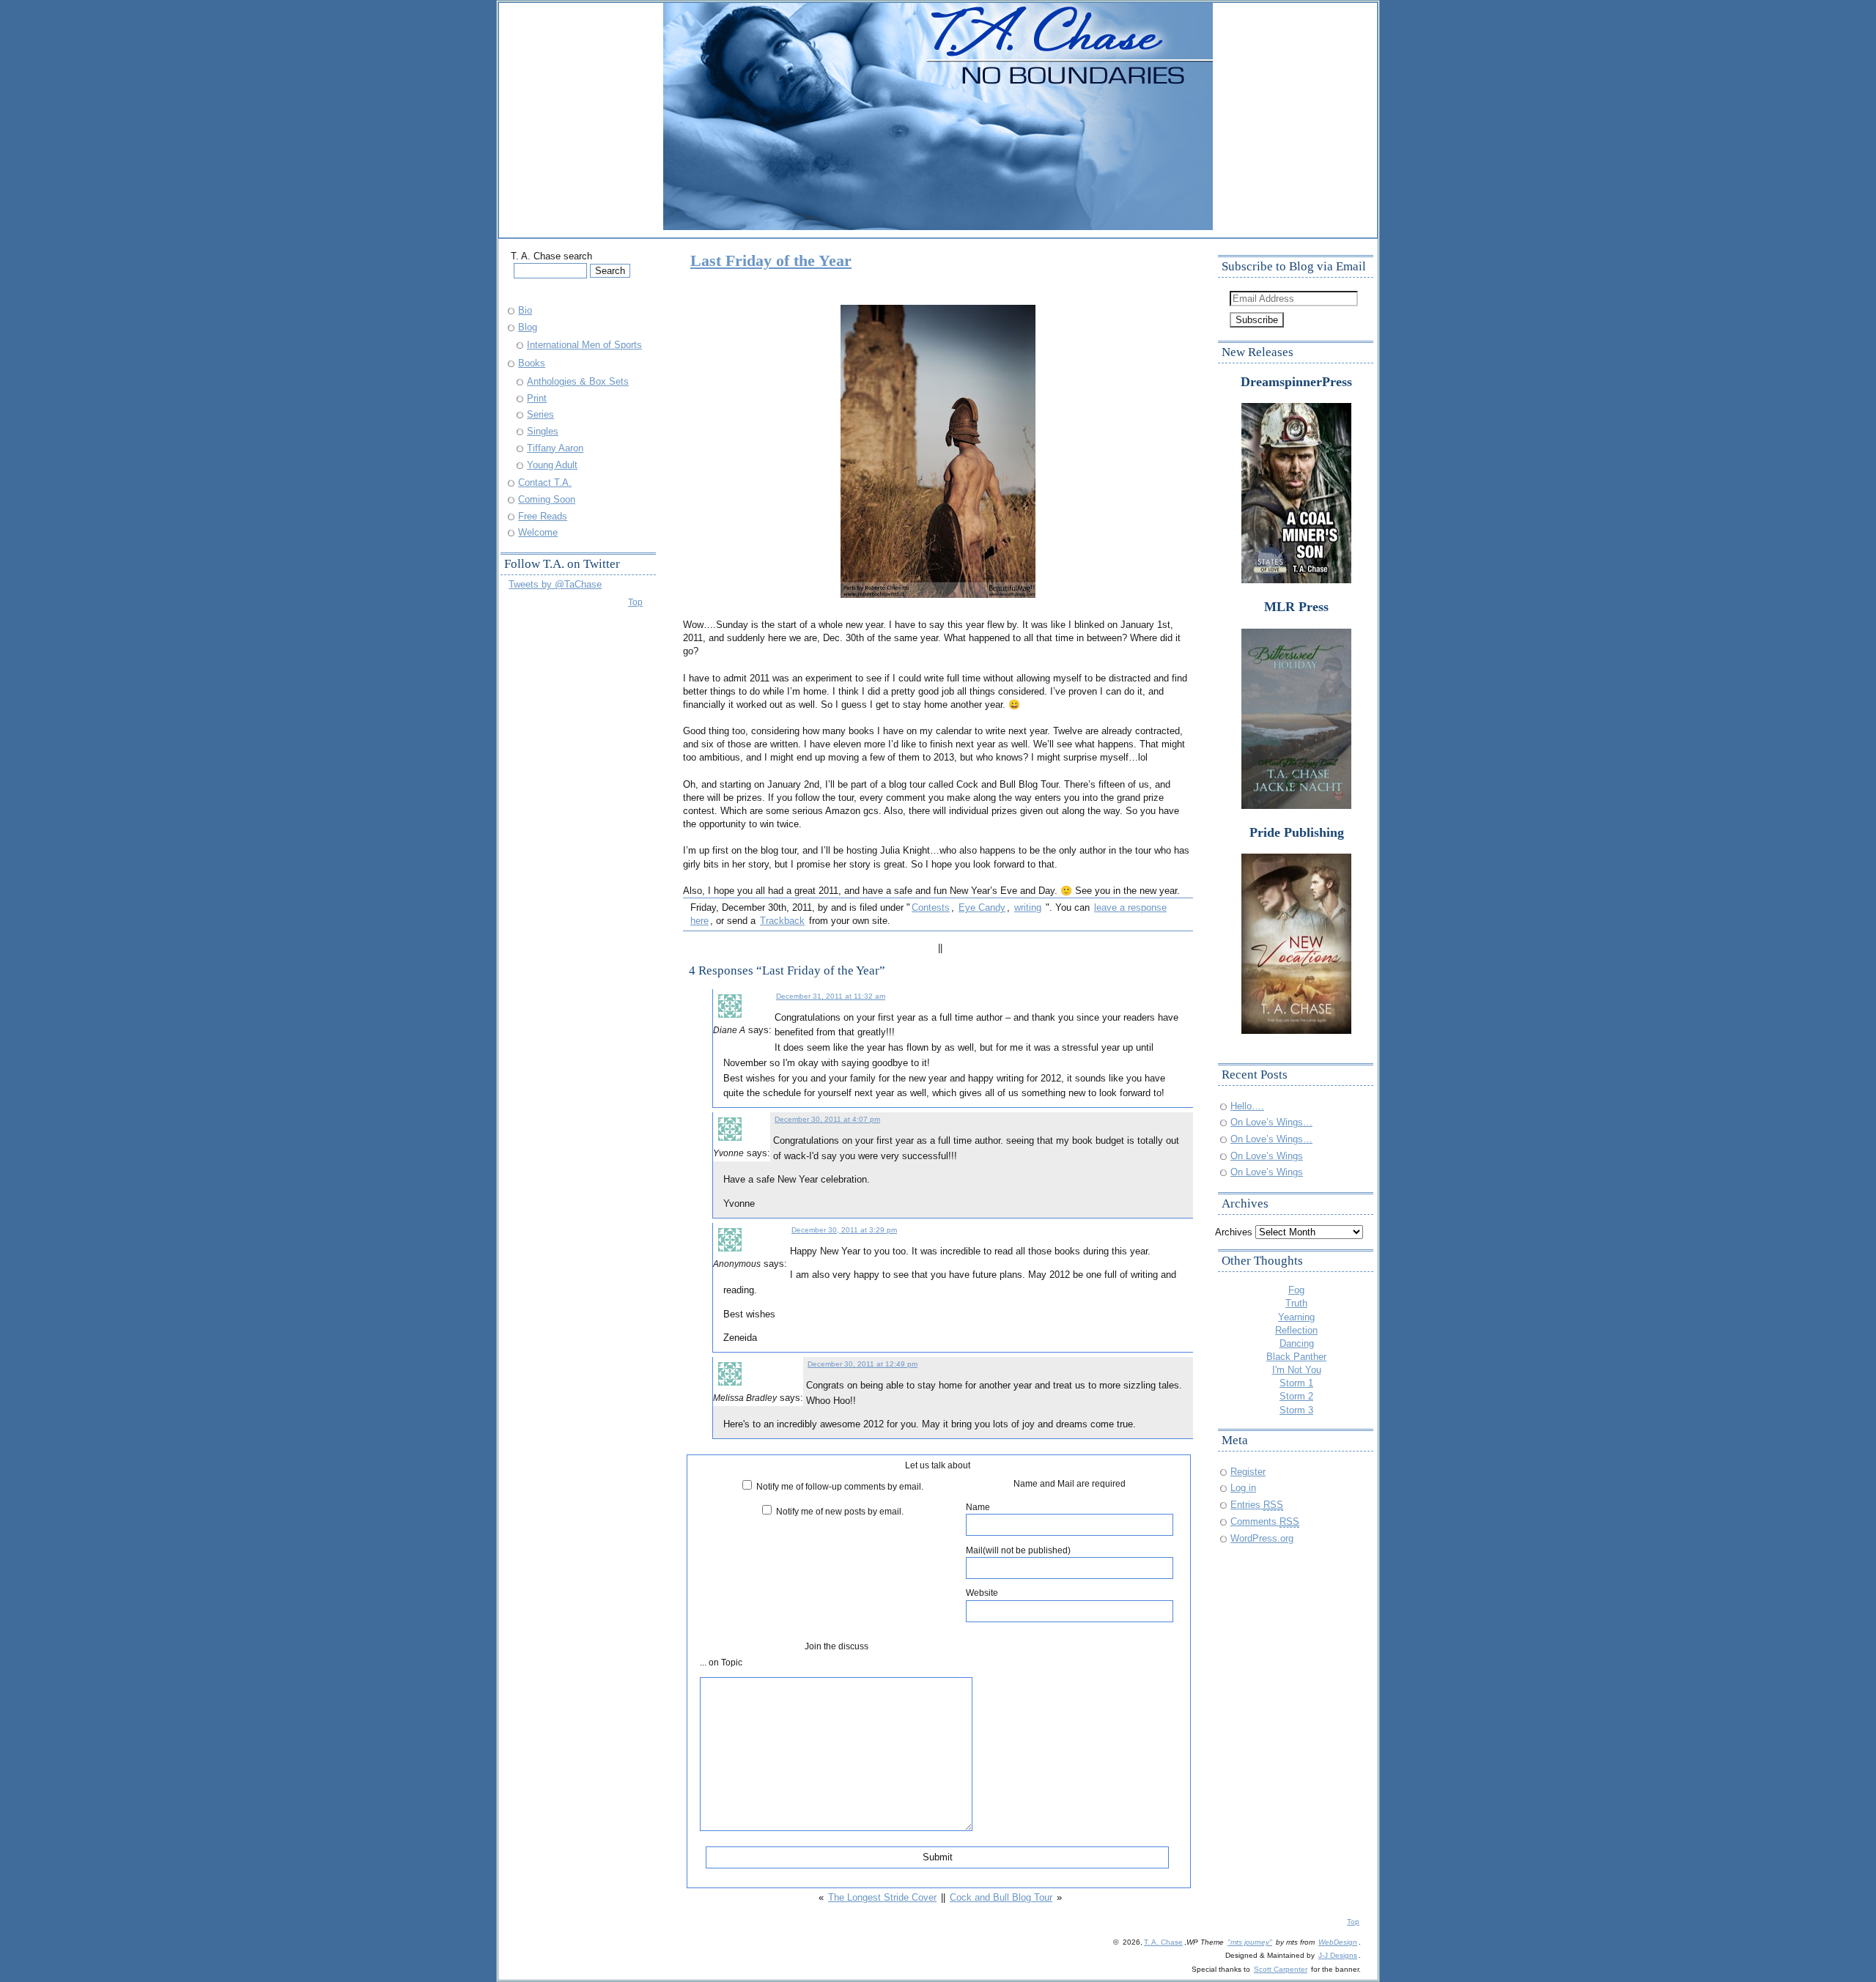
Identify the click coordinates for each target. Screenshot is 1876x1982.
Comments (1265, 1521)
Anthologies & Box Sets (578, 381)
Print (537, 398)
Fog (1296, 1290)
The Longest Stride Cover (882, 1897)
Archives (1234, 1232)
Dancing (1297, 1343)
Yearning (1296, 1317)
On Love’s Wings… (1271, 1122)
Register (1248, 1472)
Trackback (782, 921)
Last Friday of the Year (771, 260)
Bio (525, 310)
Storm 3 (1296, 1410)
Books (532, 363)
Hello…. (1247, 1106)
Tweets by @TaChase (555, 584)
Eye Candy (982, 907)
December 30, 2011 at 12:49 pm (863, 1364)
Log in (1243, 1488)
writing (1028, 907)
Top (635, 602)
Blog (528, 327)
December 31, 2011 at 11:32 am (831, 996)
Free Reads (543, 516)
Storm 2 (1296, 1396)
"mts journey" (1250, 1942)
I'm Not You (1297, 1370)
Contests (931, 907)
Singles (543, 431)
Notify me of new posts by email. (840, 1511)
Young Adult (552, 465)
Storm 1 (1296, 1383)
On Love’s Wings (1267, 1156)
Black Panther (1296, 1357)
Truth (1296, 1303)
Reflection (1296, 1330)
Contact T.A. (545, 482)
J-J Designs (1338, 1955)
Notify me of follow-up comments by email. (840, 1486)
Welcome (538, 532)
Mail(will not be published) (1018, 1550)
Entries (1257, 1505)
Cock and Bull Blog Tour (1001, 1897)
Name (978, 1507)
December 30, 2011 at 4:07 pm (827, 1119)
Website (982, 1593)
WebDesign (1338, 1942)
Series (540, 414)
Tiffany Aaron (555, 448)
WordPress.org (1262, 1538)
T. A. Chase (1163, 1942)
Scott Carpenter (1281, 1969)
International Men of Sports (584, 345)
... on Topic (721, 1662)
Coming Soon (547, 499)
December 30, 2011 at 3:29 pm (844, 1230)
